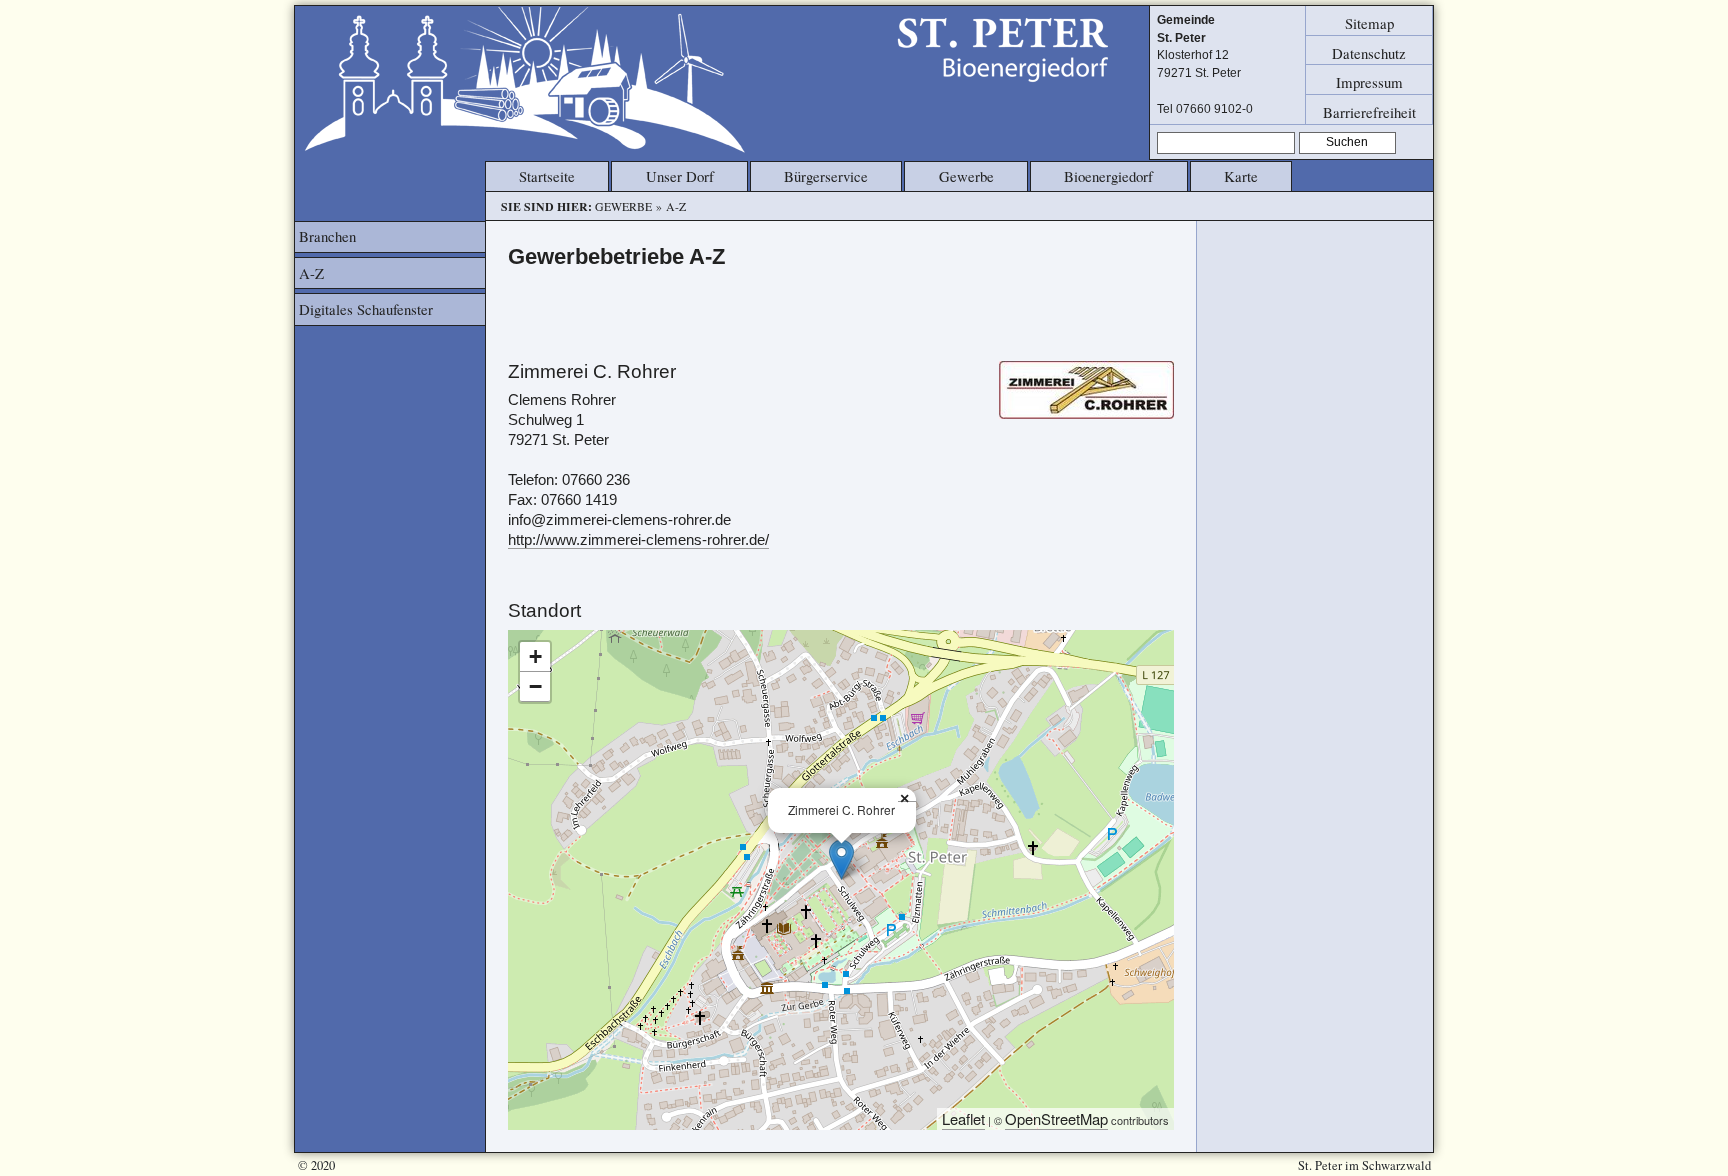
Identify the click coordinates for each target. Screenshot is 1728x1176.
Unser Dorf (680, 176)
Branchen (327, 236)
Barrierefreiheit (1369, 111)
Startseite (547, 176)
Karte (1241, 176)
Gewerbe (966, 176)
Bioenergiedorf (1108, 176)
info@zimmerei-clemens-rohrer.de (619, 520)
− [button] (535, 686)
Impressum (1369, 82)
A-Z (311, 273)
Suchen (1347, 142)
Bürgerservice (826, 176)
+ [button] (535, 656)
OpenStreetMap (1056, 1118)
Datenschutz (1369, 52)
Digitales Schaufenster (366, 309)
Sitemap (1369, 23)
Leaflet (963, 1118)
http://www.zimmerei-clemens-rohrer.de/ (638, 540)
